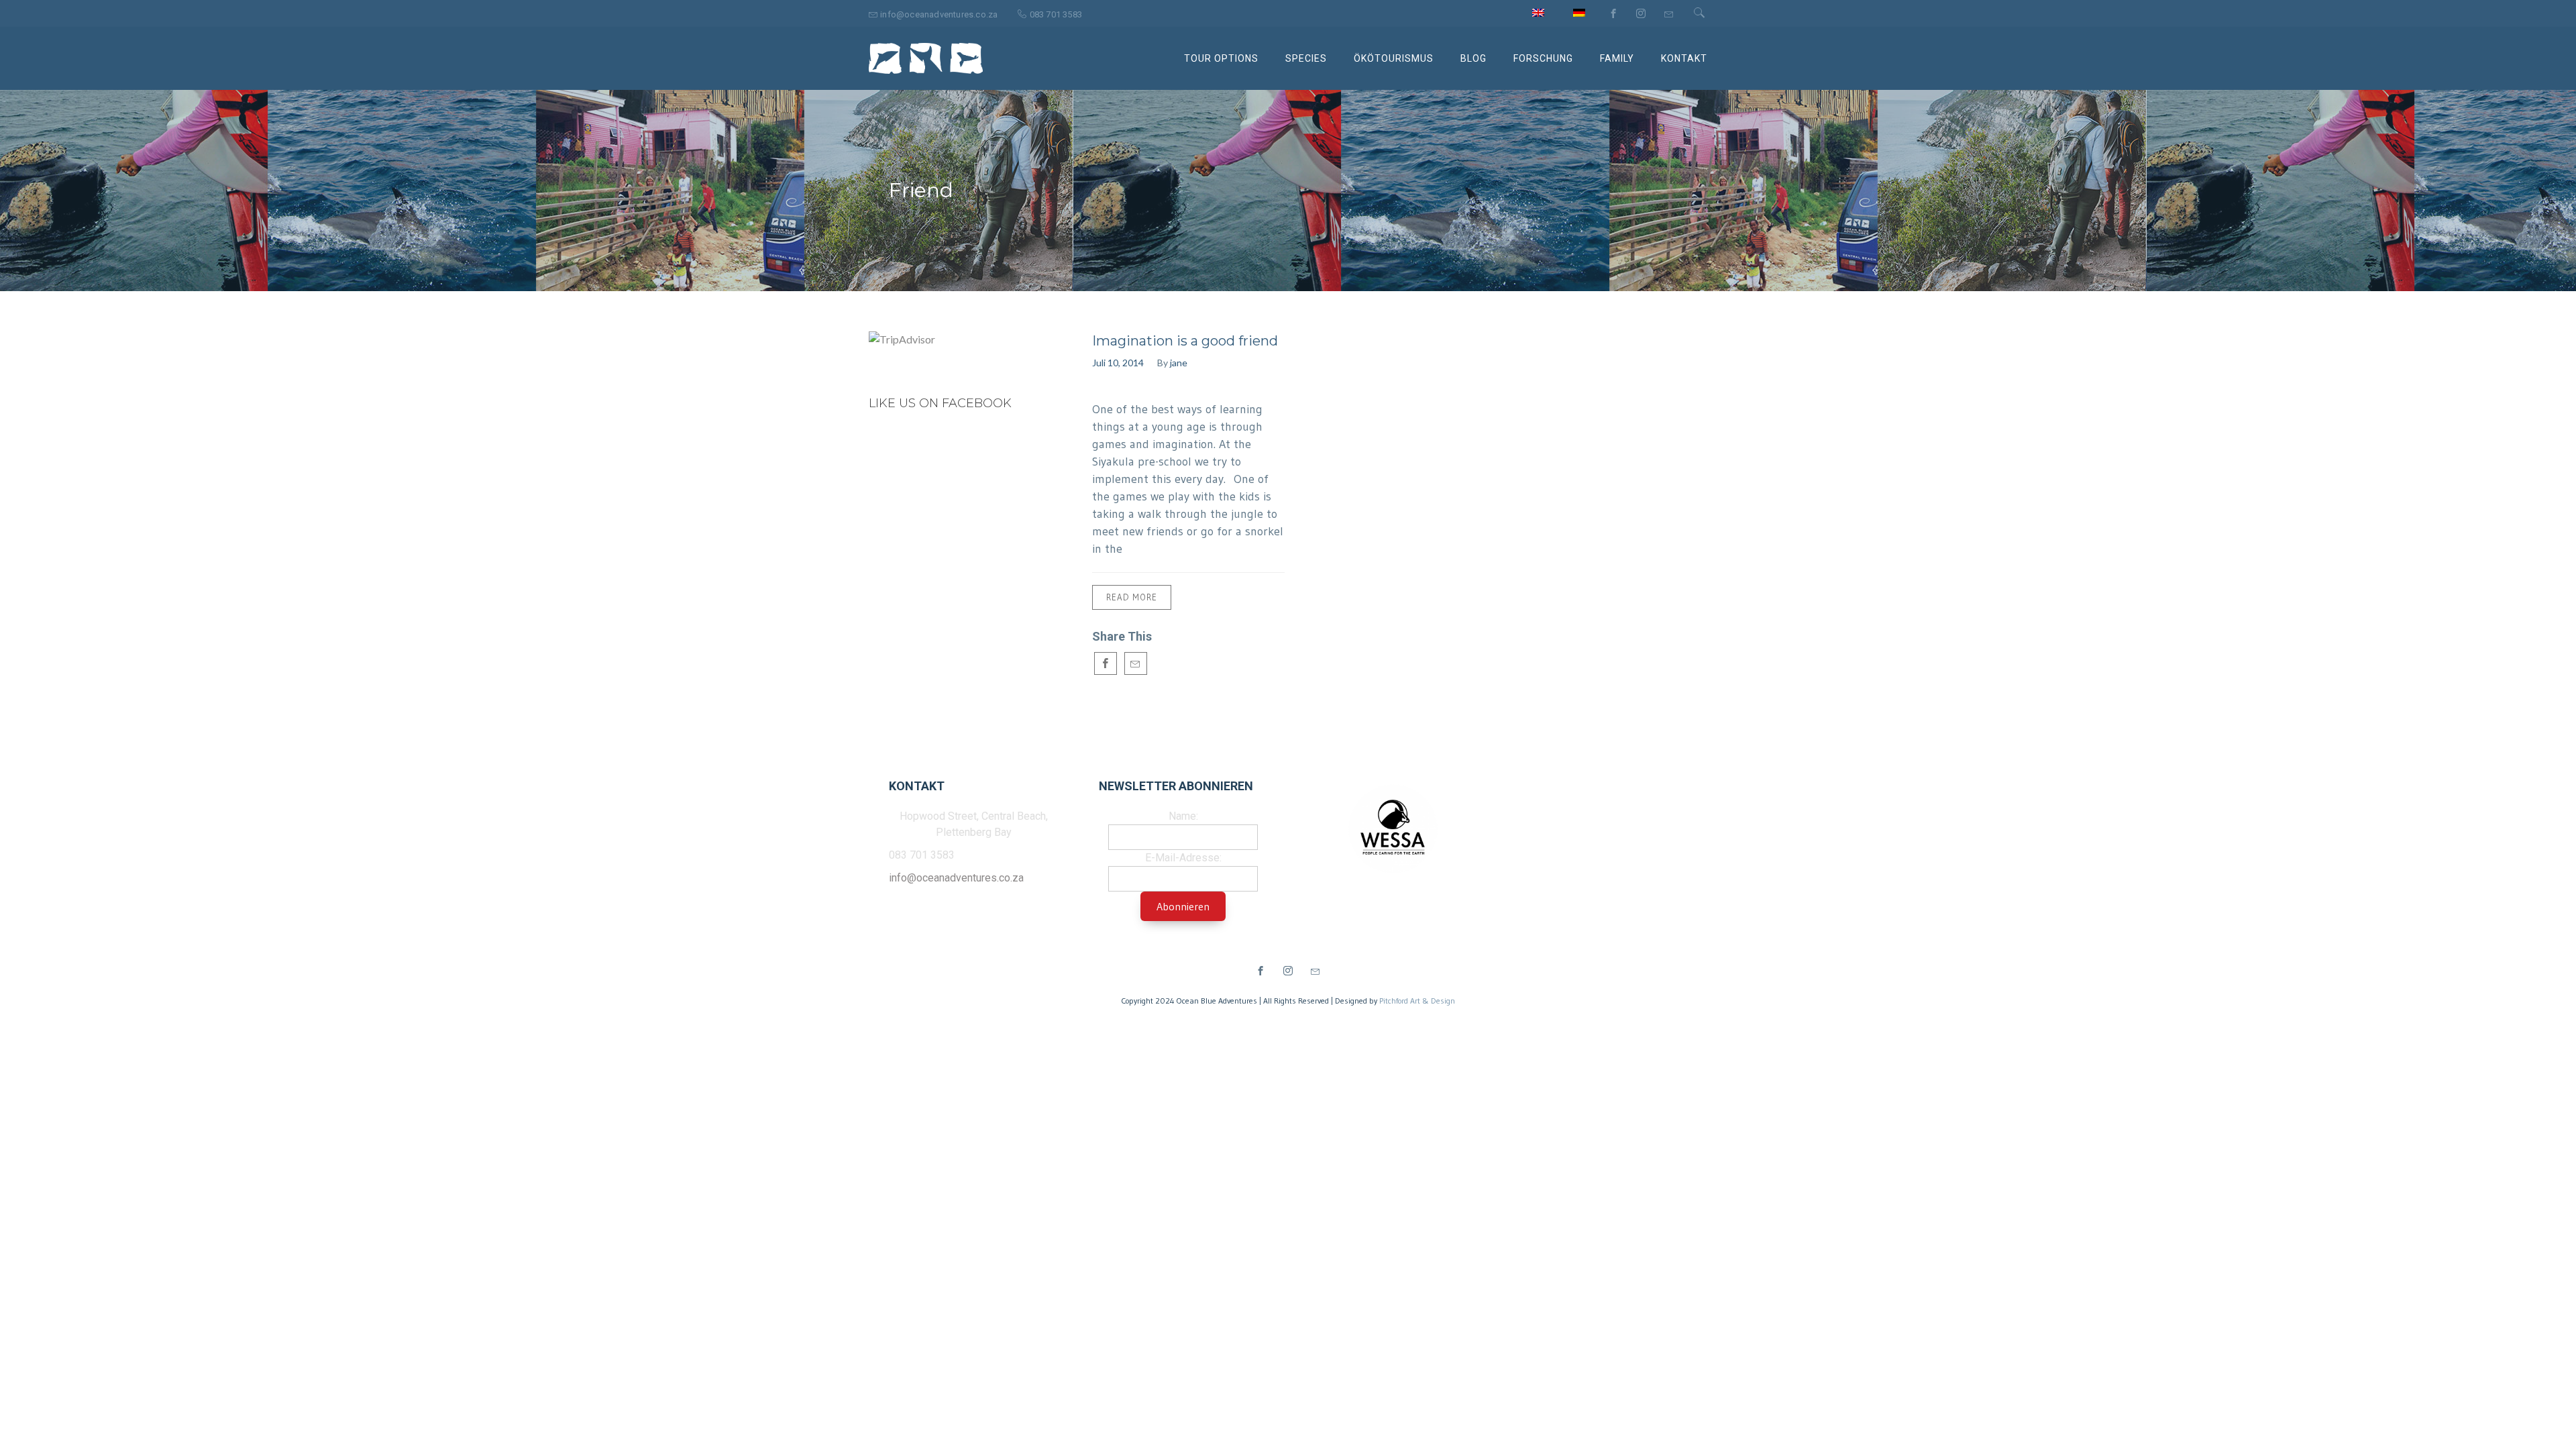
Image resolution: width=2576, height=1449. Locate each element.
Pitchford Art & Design (1417, 1001)
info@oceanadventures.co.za (956, 878)
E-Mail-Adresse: (1183, 858)
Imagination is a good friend (1185, 341)
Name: (1183, 816)
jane (1179, 363)
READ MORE (1132, 597)
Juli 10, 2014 (1118, 363)
